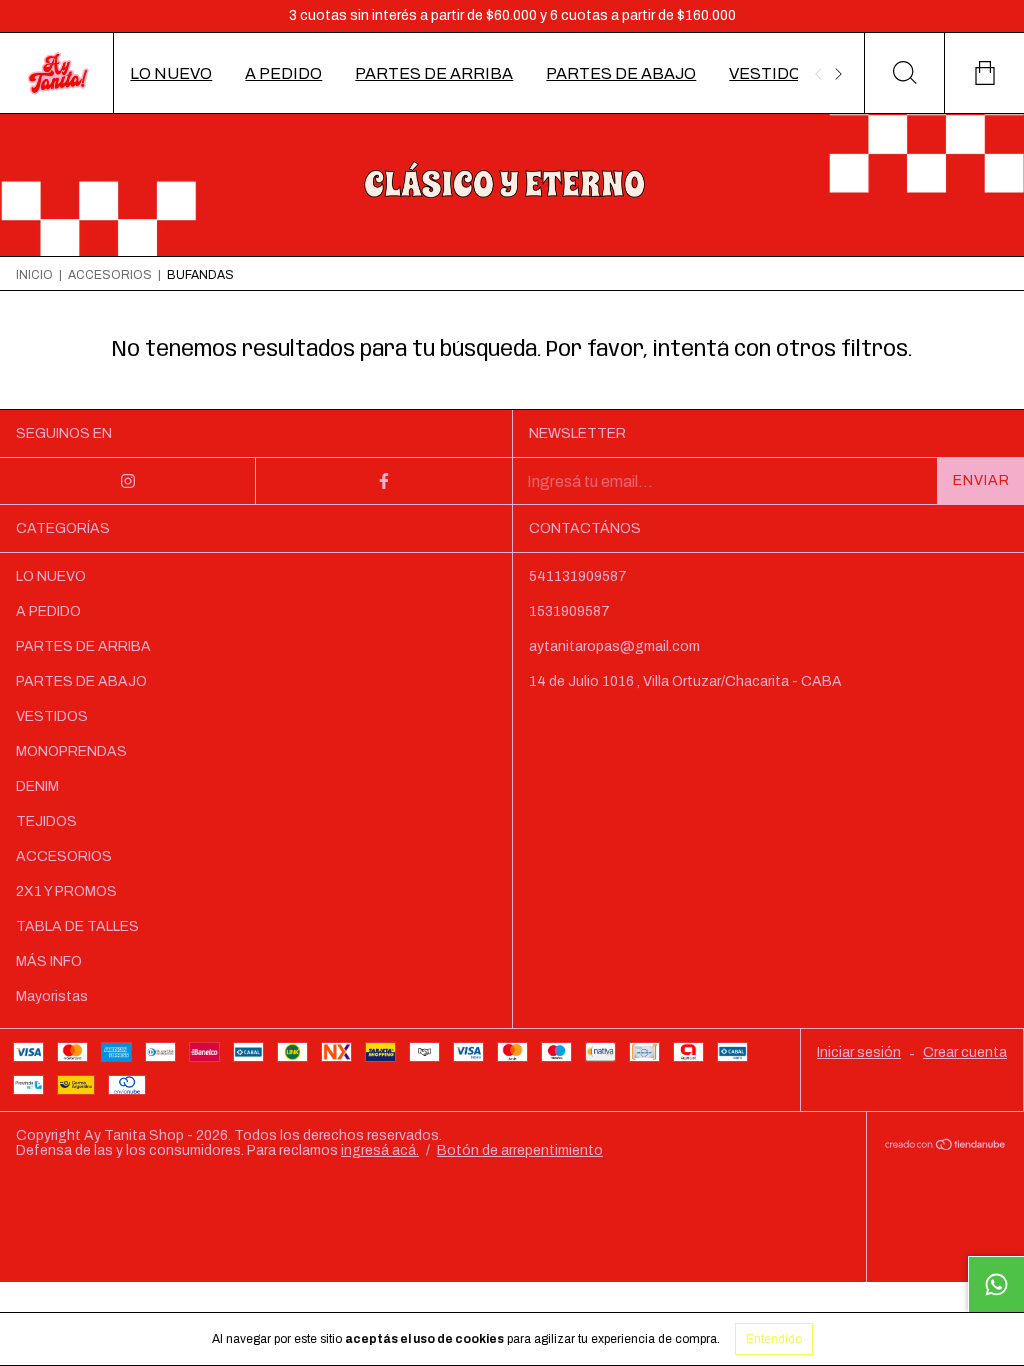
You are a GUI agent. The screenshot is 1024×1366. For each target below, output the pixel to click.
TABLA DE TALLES (77, 926)
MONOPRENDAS (71, 751)
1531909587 (569, 611)
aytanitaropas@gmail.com (614, 646)
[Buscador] (904, 73)
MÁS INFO (49, 961)
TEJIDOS (46, 821)
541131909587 (578, 576)
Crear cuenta (965, 1052)
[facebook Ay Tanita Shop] (384, 481)
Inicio (34, 275)
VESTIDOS (770, 73)
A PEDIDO (283, 73)
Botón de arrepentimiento (520, 1150)
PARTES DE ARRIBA (434, 73)
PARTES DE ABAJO (621, 73)
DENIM (37, 786)
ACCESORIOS (110, 275)
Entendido (774, 1339)
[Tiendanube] (945, 1145)
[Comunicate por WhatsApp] (996, 1284)
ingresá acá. (380, 1150)
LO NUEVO (171, 73)
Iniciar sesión (859, 1052)
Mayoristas (52, 996)
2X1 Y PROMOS (66, 891)
